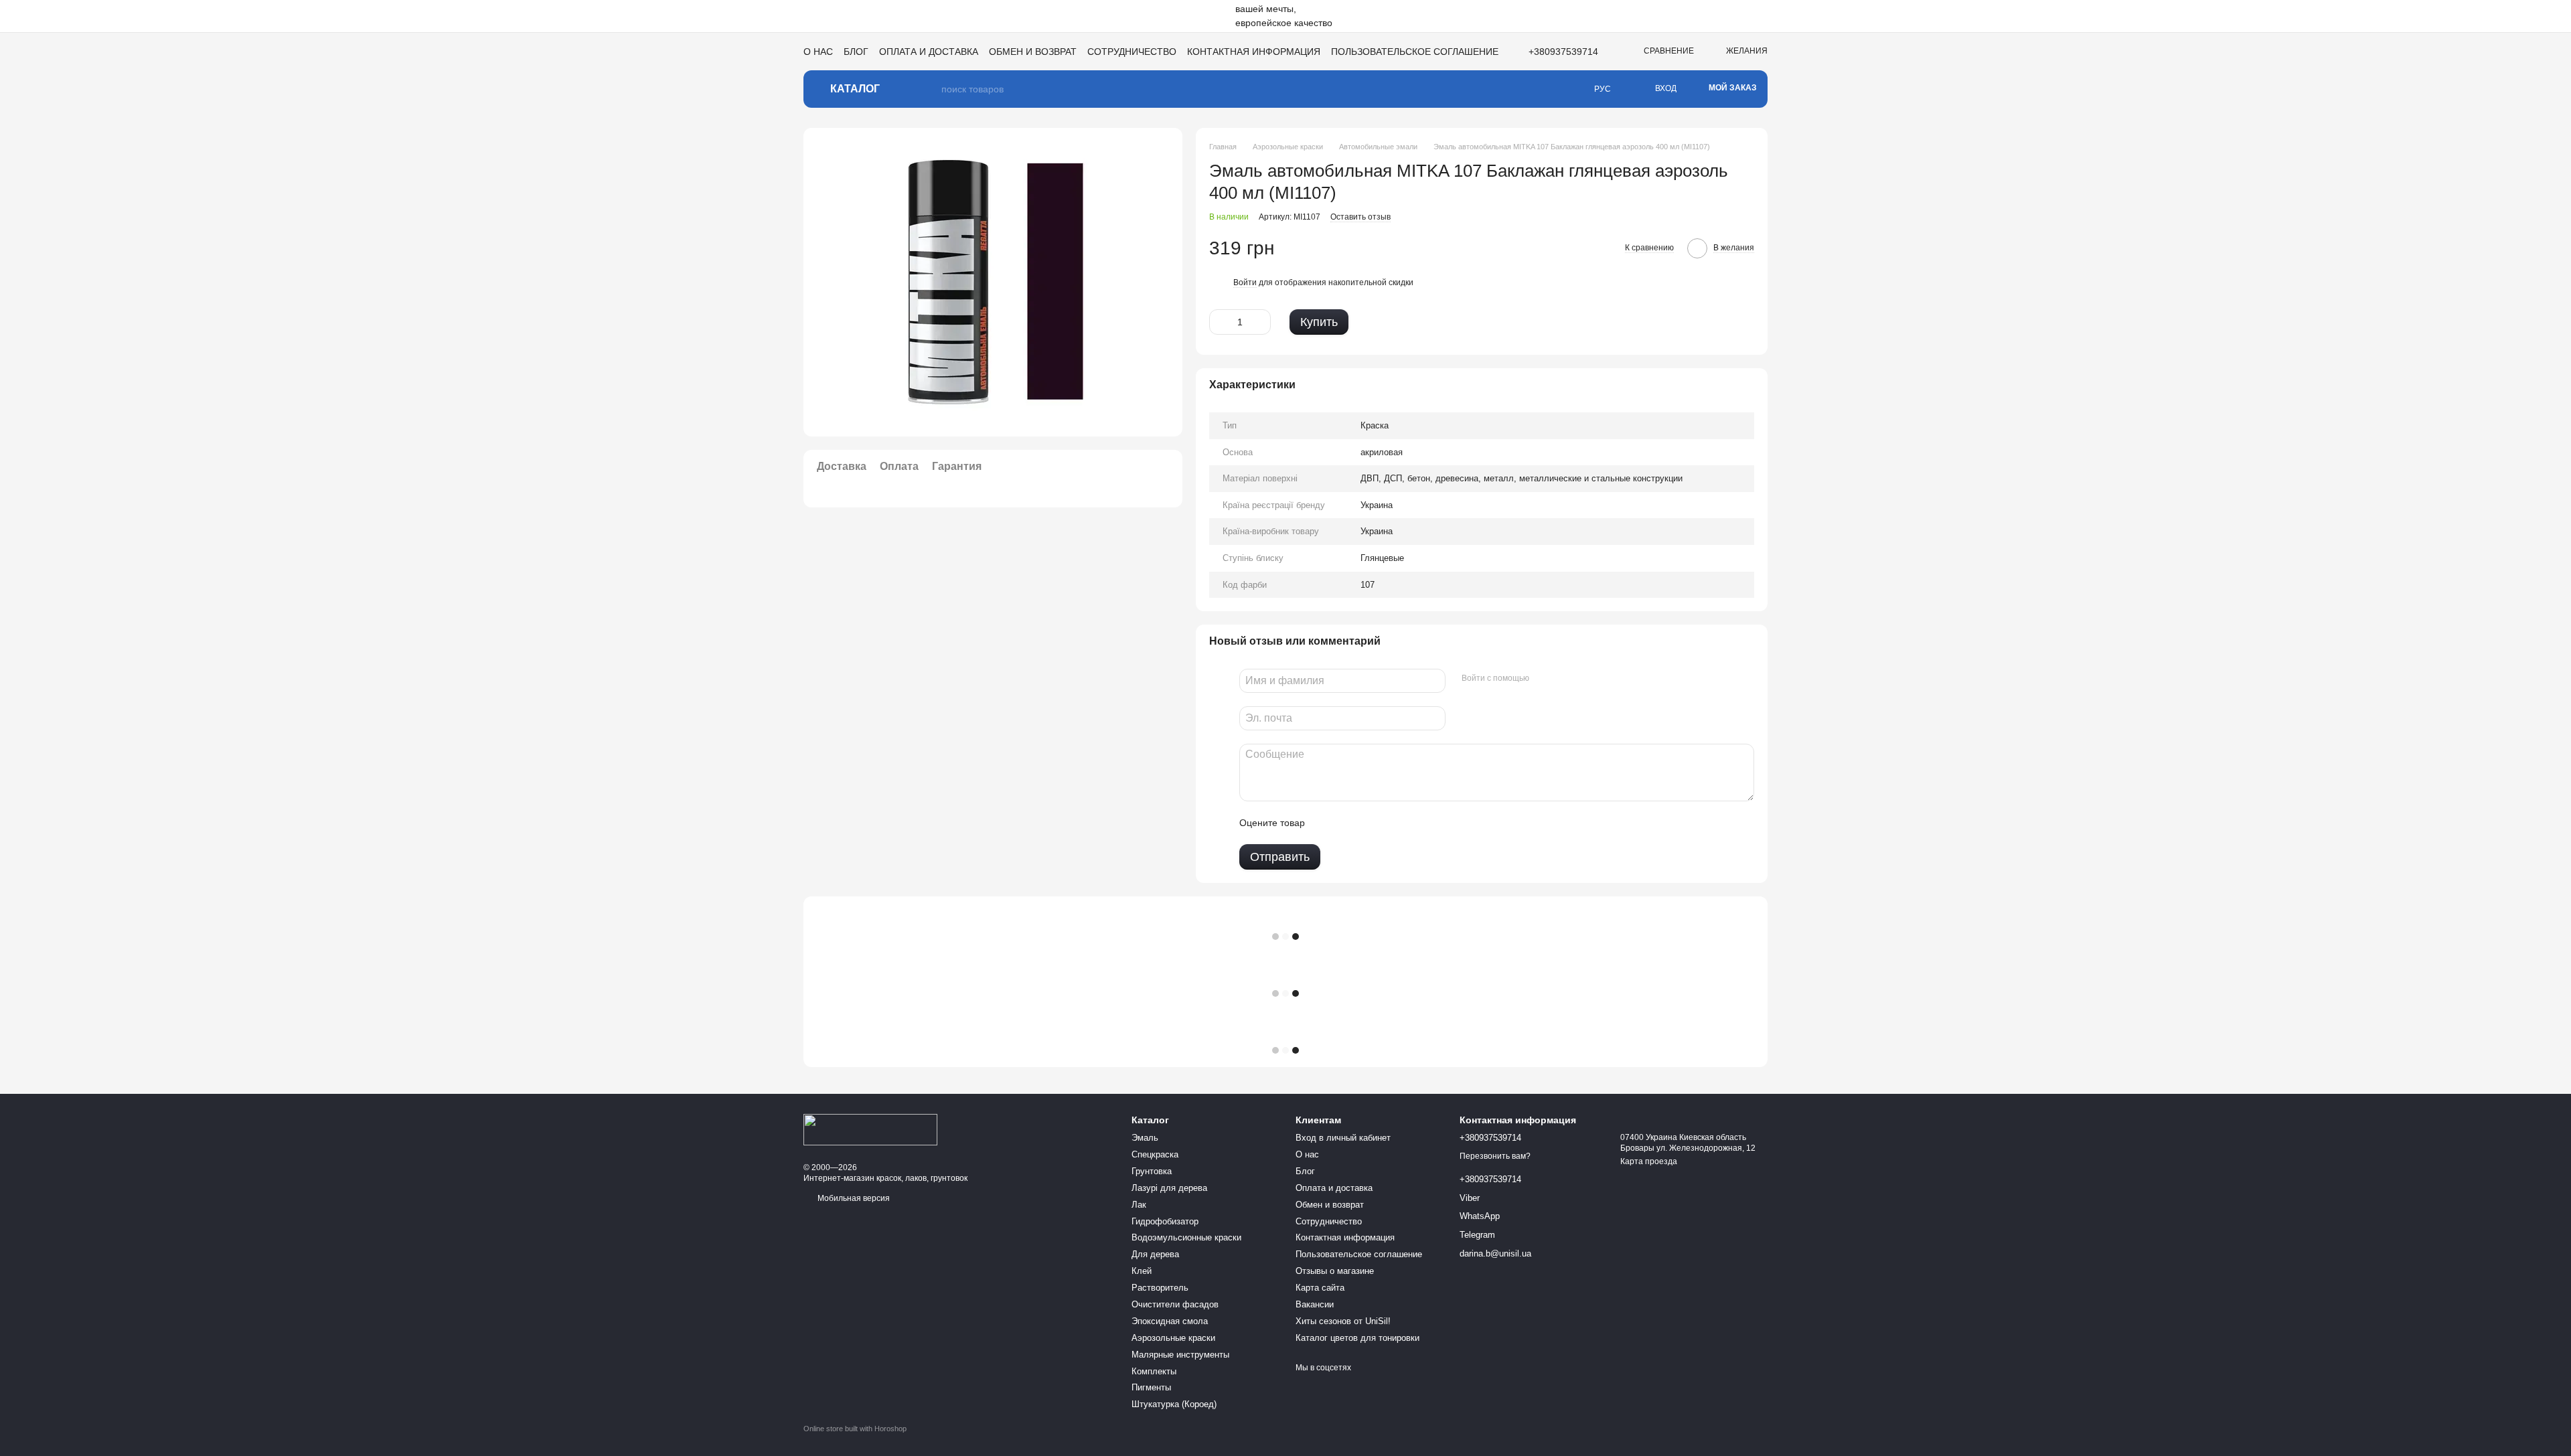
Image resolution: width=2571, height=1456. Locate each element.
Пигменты (1151, 1387)
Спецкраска (1155, 1154)
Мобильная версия (853, 1198)
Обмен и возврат (1033, 52)
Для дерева (1155, 1254)
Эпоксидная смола (1170, 1321)
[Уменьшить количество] (1219, 322)
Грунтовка (1152, 1171)
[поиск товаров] (931, 89)
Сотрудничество (1132, 52)
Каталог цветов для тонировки (1357, 1338)
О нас (818, 52)
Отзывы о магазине (1335, 1271)
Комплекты (1154, 1371)
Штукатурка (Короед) (1174, 1404)
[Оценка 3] (1370, 823)
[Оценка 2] (1348, 823)
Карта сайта (1320, 1288)
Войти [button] (1245, 282)
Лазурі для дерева (1169, 1188)
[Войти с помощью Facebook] (1544, 679)
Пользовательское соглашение (1415, 52)
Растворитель (1160, 1288)
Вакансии (1315, 1304)
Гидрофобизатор (1165, 1221)
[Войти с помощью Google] (1565, 679)
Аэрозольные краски (1173, 1338)
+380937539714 (1563, 52)
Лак (1139, 1205)
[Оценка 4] (1391, 823)
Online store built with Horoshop (855, 1429)
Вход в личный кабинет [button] (1343, 1138)
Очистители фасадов (1175, 1304)
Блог (856, 52)
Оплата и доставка (929, 52)
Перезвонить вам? (1495, 1156)
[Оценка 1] (1327, 823)
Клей (1142, 1271)
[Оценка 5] (1413, 823)
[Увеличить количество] (1261, 322)
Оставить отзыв (1360, 217)
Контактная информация (1254, 52)
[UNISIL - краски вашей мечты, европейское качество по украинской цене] (870, 1129)
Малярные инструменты (1180, 1355)
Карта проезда (1649, 1161)
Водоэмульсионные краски (1186, 1237)
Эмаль (1145, 1138)
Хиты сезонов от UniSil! (1343, 1321)
